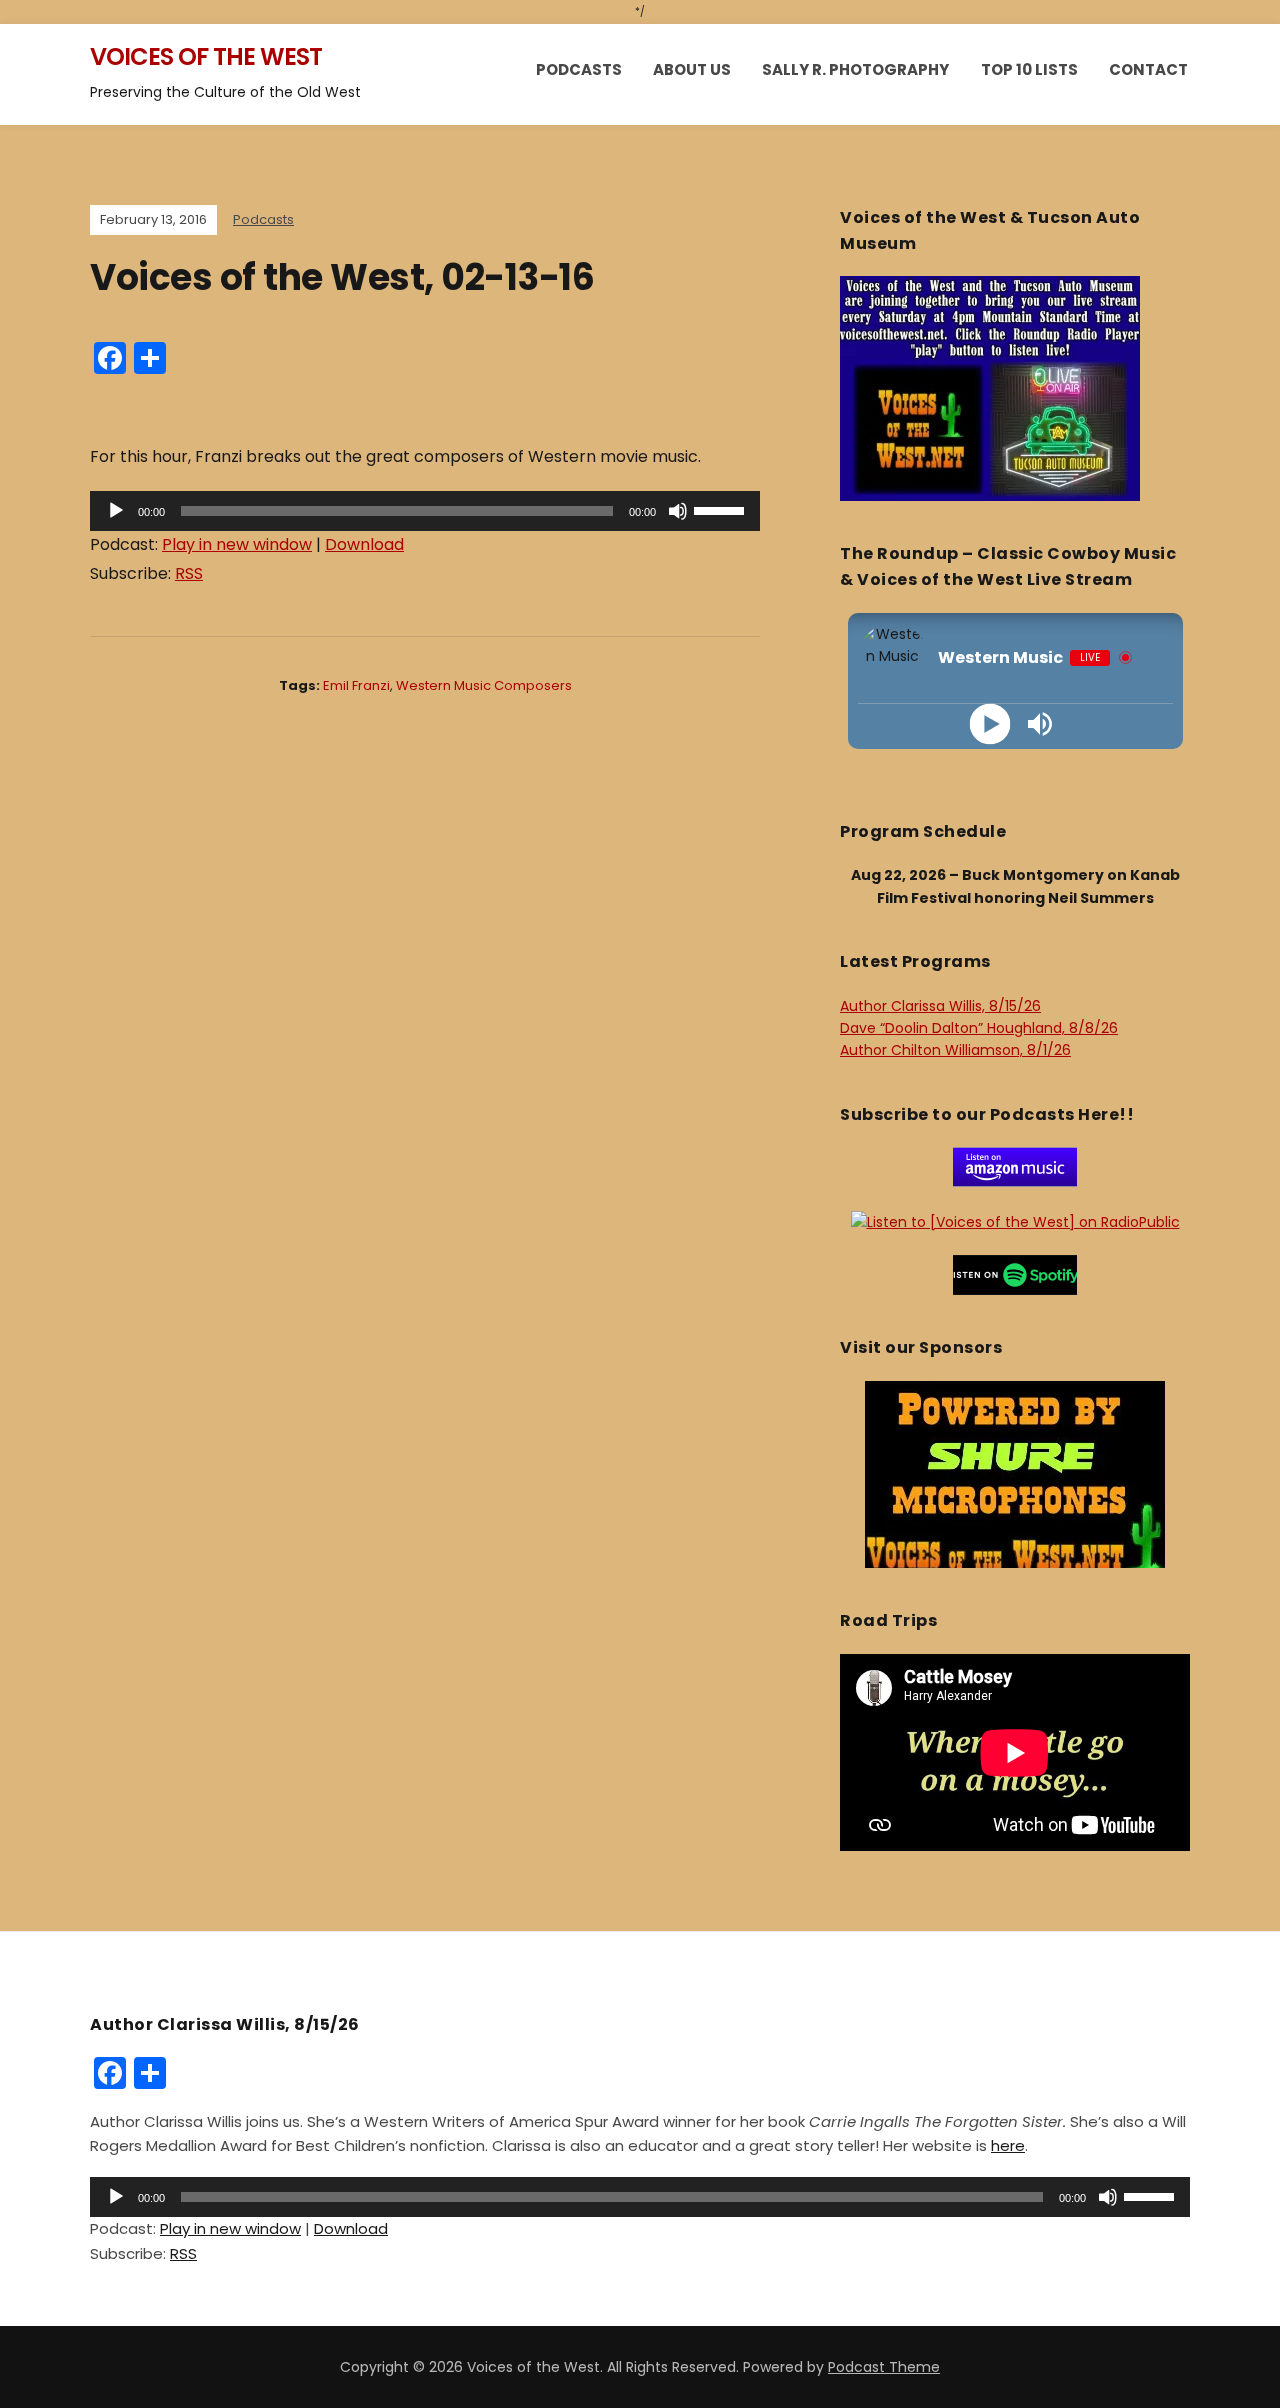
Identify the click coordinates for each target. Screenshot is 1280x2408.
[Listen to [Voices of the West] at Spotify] (1015, 1274)
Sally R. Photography (855, 69)
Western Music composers (484, 685)
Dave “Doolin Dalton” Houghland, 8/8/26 (979, 1028)
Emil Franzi (356, 685)
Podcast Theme (884, 2367)
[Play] (116, 511)
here (1008, 2145)
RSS (189, 573)
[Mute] (678, 511)
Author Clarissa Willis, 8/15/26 (940, 1006)
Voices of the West (206, 56)
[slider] (722, 509)
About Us (692, 69)
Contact (1148, 69)
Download (364, 544)
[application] (425, 511)
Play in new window (237, 544)
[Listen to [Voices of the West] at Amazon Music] (1015, 1166)
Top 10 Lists (1029, 69)
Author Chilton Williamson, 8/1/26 (955, 1050)
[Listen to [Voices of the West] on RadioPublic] (1015, 1221)
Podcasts (579, 69)
